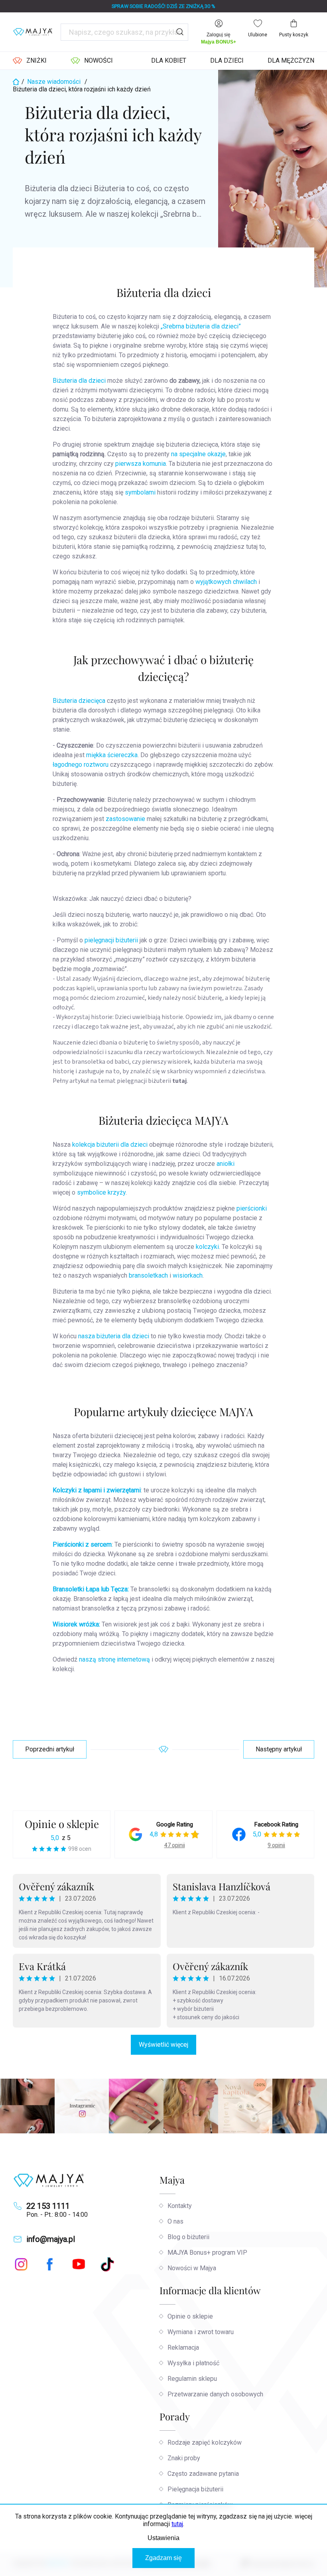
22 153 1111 (48, 2206)
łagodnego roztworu (81, 765)
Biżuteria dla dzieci (79, 381)
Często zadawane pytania (203, 2474)
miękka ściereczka (112, 755)
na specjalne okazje (198, 454)
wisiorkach (188, 1275)
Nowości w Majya (192, 2268)
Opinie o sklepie (62, 1824)
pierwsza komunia (141, 464)
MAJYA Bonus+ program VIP (207, 2253)
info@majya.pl (51, 2239)
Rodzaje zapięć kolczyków (205, 2442)
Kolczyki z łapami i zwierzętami (97, 1490)
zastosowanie (126, 819)
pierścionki (252, 1208)
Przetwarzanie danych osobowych (215, 2394)
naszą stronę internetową (115, 1659)
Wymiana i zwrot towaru (201, 2332)
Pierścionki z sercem (82, 1544)
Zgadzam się (163, 2558)
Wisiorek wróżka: (76, 1624)
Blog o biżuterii (188, 2237)
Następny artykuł (279, 1749)
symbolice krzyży (101, 1192)
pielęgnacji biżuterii (111, 940)
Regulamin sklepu (192, 2379)
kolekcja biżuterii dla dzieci (110, 1145)
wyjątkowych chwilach (226, 582)
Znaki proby (184, 2458)
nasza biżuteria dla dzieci (114, 1336)
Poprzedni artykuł (50, 1749)
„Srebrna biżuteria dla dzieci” (201, 326)
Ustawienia (163, 2538)
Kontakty (180, 2206)
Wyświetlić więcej (163, 2045)
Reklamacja (183, 2347)
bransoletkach (149, 1275)
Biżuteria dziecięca (79, 701)
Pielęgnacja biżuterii (195, 2489)
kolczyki (207, 1247)
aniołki (226, 1164)
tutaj (177, 2524)
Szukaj (180, 32)
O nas (175, 2221)
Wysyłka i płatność (193, 2363)
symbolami (141, 492)
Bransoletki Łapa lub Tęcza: (91, 1589)
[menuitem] (30, 61)
